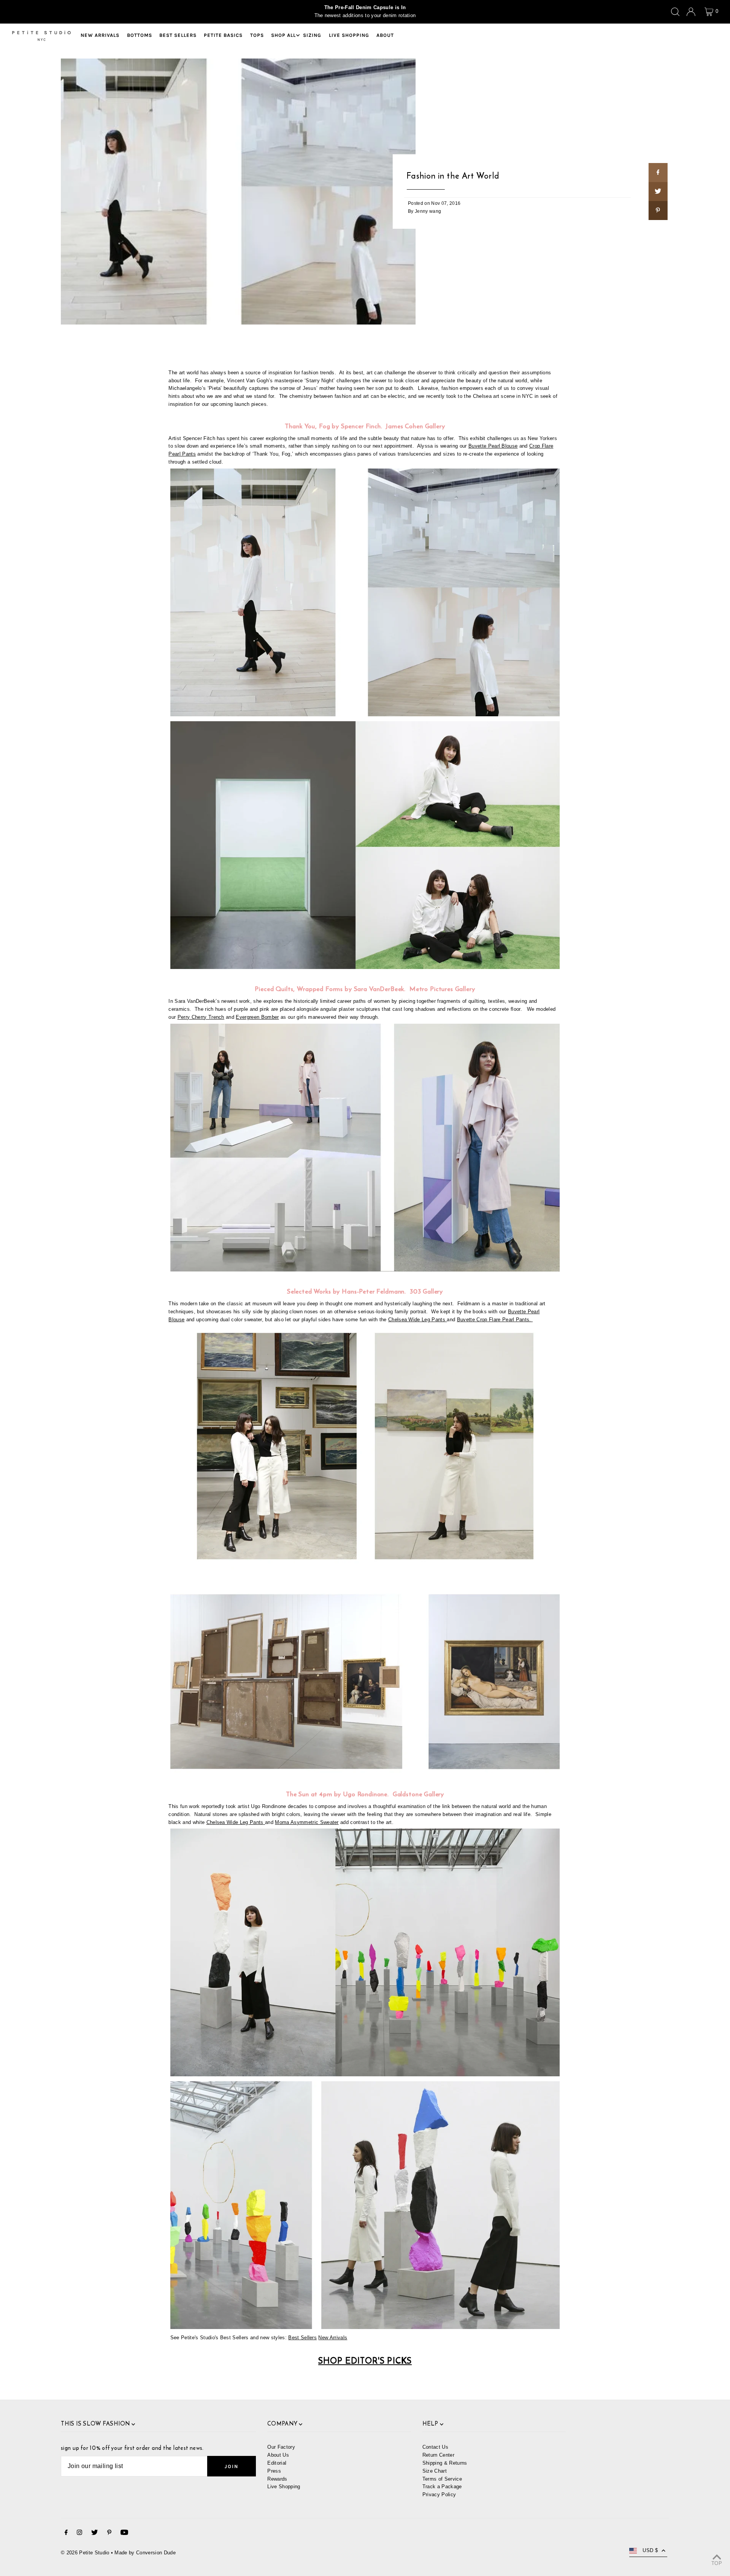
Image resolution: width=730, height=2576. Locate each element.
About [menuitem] (385, 35)
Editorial (277, 2463)
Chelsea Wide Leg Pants (417, 1320)
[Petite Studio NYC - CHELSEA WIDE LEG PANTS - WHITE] (446, 1320)
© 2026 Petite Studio (85, 2553)
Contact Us (435, 2447)
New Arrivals (333, 2338)
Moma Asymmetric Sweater (307, 1822)
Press (274, 2471)
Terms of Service (442, 2479)
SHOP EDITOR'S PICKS (365, 2361)
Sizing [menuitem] (312, 35)
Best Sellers (302, 2338)
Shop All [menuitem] (283, 35)
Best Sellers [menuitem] (178, 35)
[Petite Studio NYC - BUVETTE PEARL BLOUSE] (365, 967)
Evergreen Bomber (257, 1017)
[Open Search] (675, 12)
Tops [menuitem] (257, 35)
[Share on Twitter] (658, 192)
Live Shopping (284, 2487)
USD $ (650, 2550)
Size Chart (435, 2471)
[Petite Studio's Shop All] (365, 1270)
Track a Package (442, 2487)
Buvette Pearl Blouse (493, 446)
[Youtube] (124, 2534)
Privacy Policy (439, 2494)
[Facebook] (66, 2534)
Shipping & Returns (445, 2463)
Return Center (438, 2455)
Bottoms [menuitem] (140, 35)
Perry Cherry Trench (201, 1017)
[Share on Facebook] (658, 173)
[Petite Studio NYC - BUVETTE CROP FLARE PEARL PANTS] (365, 715)
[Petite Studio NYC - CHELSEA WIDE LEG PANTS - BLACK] (365, 2327)
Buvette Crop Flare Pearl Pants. (495, 1320)
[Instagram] (79, 2534)
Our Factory (281, 2447)
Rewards (277, 2479)
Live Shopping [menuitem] (349, 35)
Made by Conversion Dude (145, 2553)
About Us (278, 2455)
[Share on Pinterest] (658, 211)
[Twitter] (94, 2534)
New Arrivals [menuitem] (100, 35)
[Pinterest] (109, 2534)
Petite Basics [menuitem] (223, 35)
